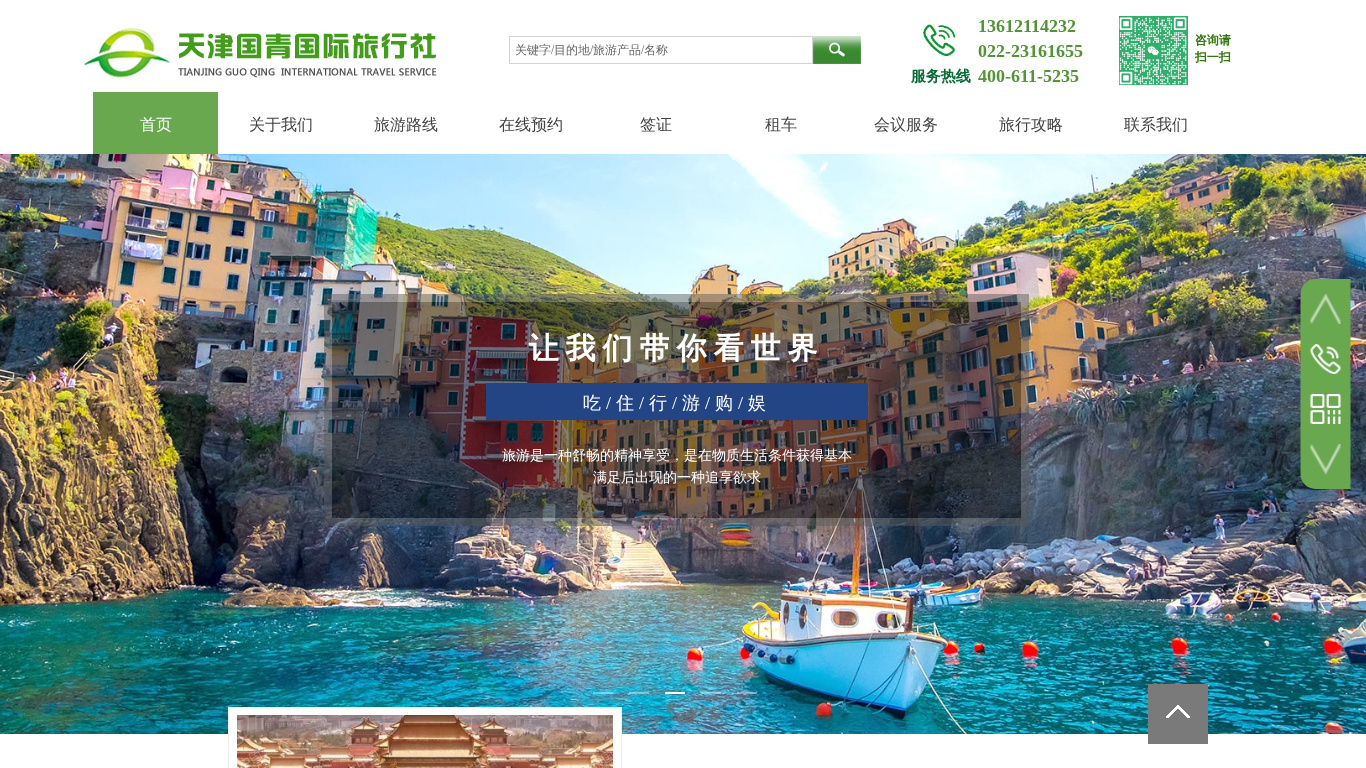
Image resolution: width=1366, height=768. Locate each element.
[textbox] (661, 50)
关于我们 (281, 124)
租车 (781, 124)
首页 (156, 124)
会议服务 (906, 124)
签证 (656, 124)
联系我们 (1156, 124)
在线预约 (531, 124)
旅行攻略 (1031, 124)
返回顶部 (1178, 714)
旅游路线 (406, 124)
